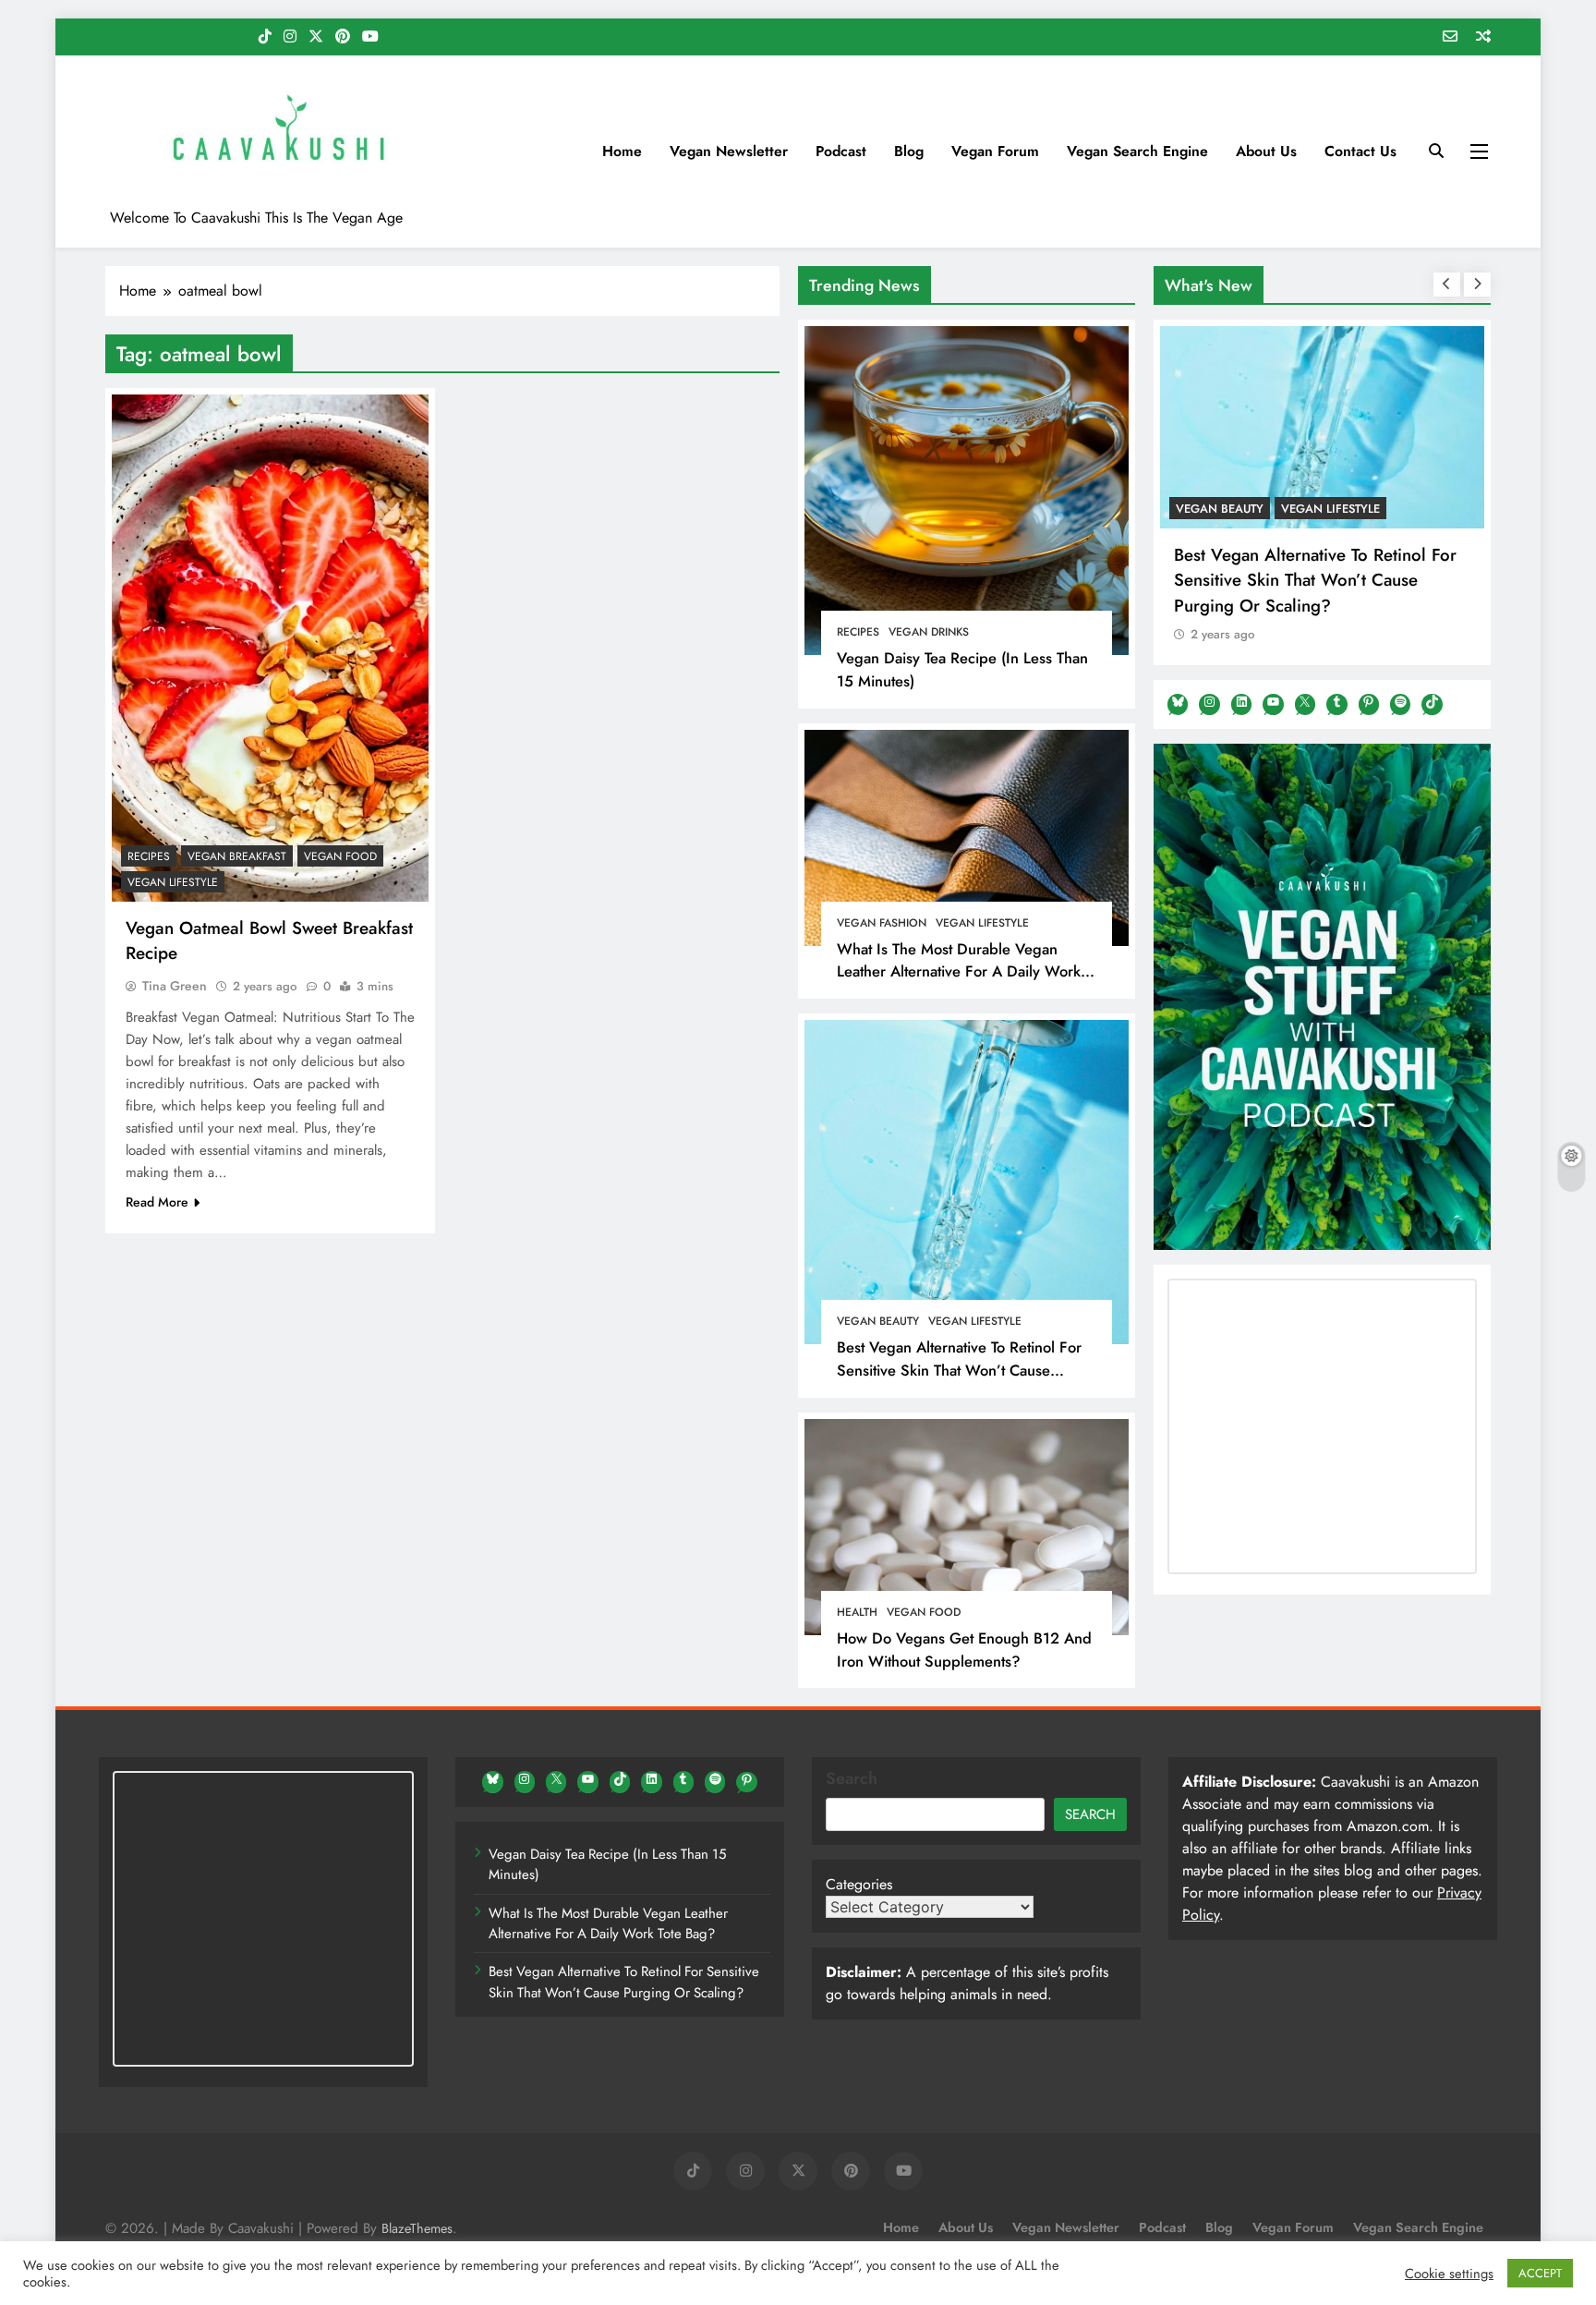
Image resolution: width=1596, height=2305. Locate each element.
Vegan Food (924, 1612)
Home (622, 151)
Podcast (841, 151)
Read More (157, 1202)
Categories (859, 1884)
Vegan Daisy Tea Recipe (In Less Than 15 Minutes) (607, 1864)
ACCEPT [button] (1540, 2273)
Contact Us (1360, 151)
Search (852, 1778)
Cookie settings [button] (1449, 2274)
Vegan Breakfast (237, 856)
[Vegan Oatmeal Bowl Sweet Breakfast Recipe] (270, 648)
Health (857, 1612)
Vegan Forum (995, 151)
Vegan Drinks (929, 632)
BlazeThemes (417, 2228)
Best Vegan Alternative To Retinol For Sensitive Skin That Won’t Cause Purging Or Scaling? (959, 1370)
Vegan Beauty (878, 1321)
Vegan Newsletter (729, 151)
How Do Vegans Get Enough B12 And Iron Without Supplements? (964, 1650)
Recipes (858, 632)
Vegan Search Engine (1137, 151)
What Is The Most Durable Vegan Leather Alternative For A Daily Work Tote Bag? (959, 972)
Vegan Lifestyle (982, 923)
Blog (909, 151)
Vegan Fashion (882, 923)
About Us (1266, 151)
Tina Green (175, 986)
